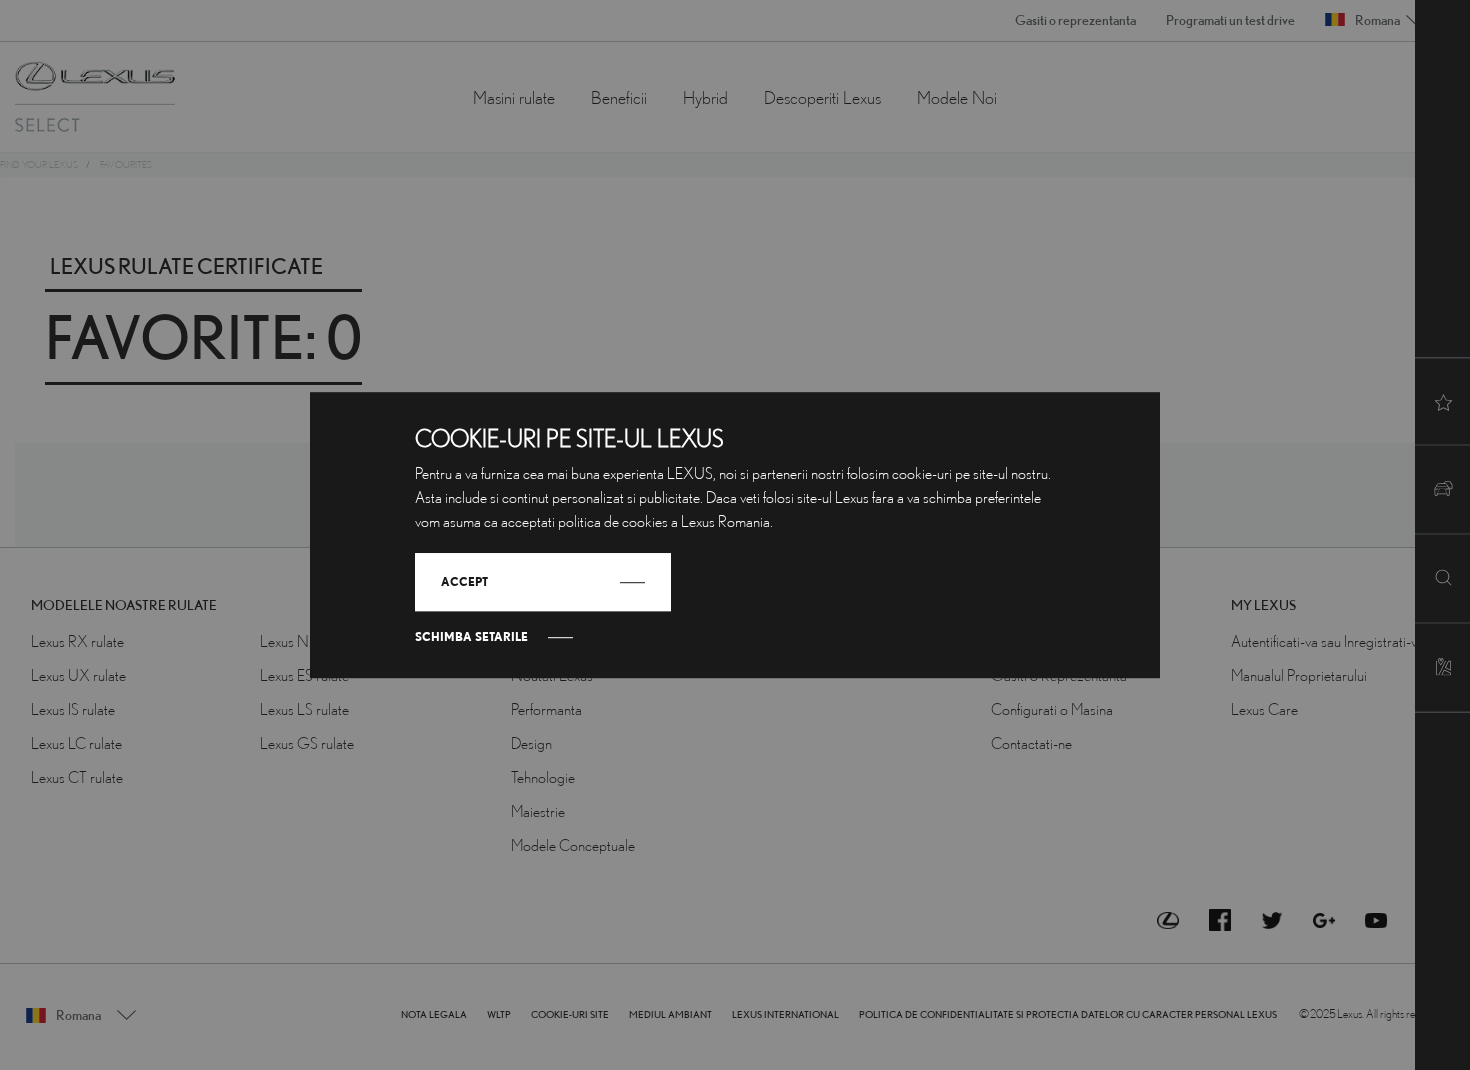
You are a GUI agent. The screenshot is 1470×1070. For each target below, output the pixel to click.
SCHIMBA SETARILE (471, 636)
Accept (464, 581)
